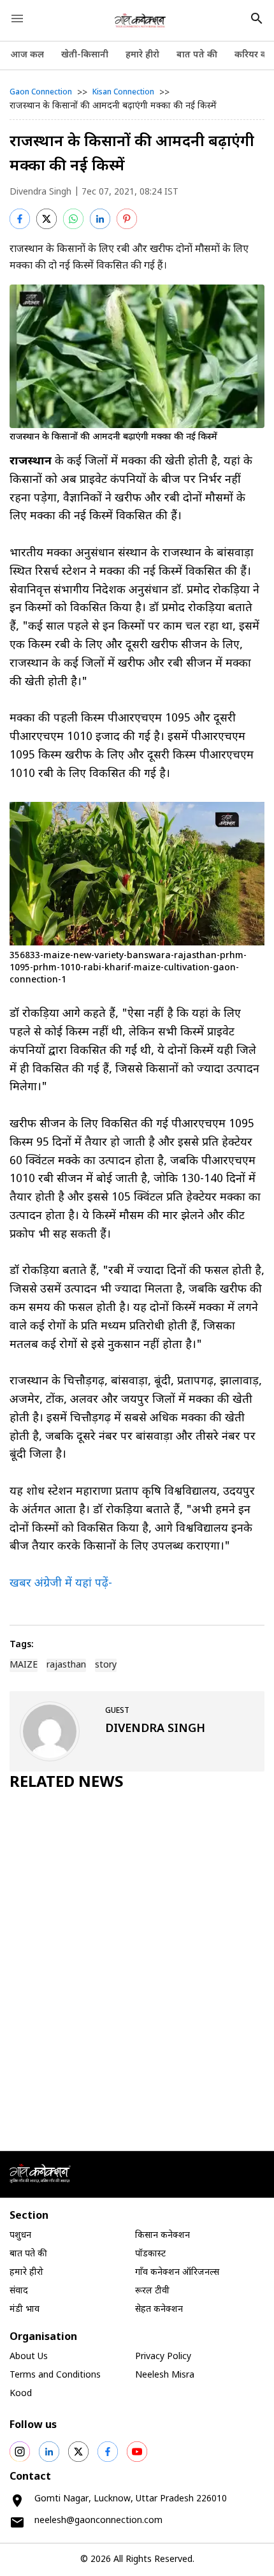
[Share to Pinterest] (127, 219)
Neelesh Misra (165, 2375)
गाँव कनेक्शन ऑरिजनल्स (177, 2273)
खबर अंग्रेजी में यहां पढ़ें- (61, 1584)
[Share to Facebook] (20, 219)
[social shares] (20, 2452)
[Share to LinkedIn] (100, 219)
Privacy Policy (163, 2357)
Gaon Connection (41, 93)
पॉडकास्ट (150, 2254)
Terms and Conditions (55, 2375)
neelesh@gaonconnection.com (98, 2521)
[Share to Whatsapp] (73, 219)
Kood (21, 2394)
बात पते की (197, 55)
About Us (29, 2357)
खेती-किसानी (85, 55)
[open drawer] (17, 19)
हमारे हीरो (142, 55)
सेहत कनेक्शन (159, 2310)
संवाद (19, 2291)
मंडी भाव (25, 2310)
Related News (67, 1783)
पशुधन (20, 2236)
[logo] (141, 20)
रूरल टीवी (152, 2291)
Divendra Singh (40, 192)
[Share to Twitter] (47, 219)
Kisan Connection (123, 93)
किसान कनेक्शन (162, 2236)
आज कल (27, 55)
